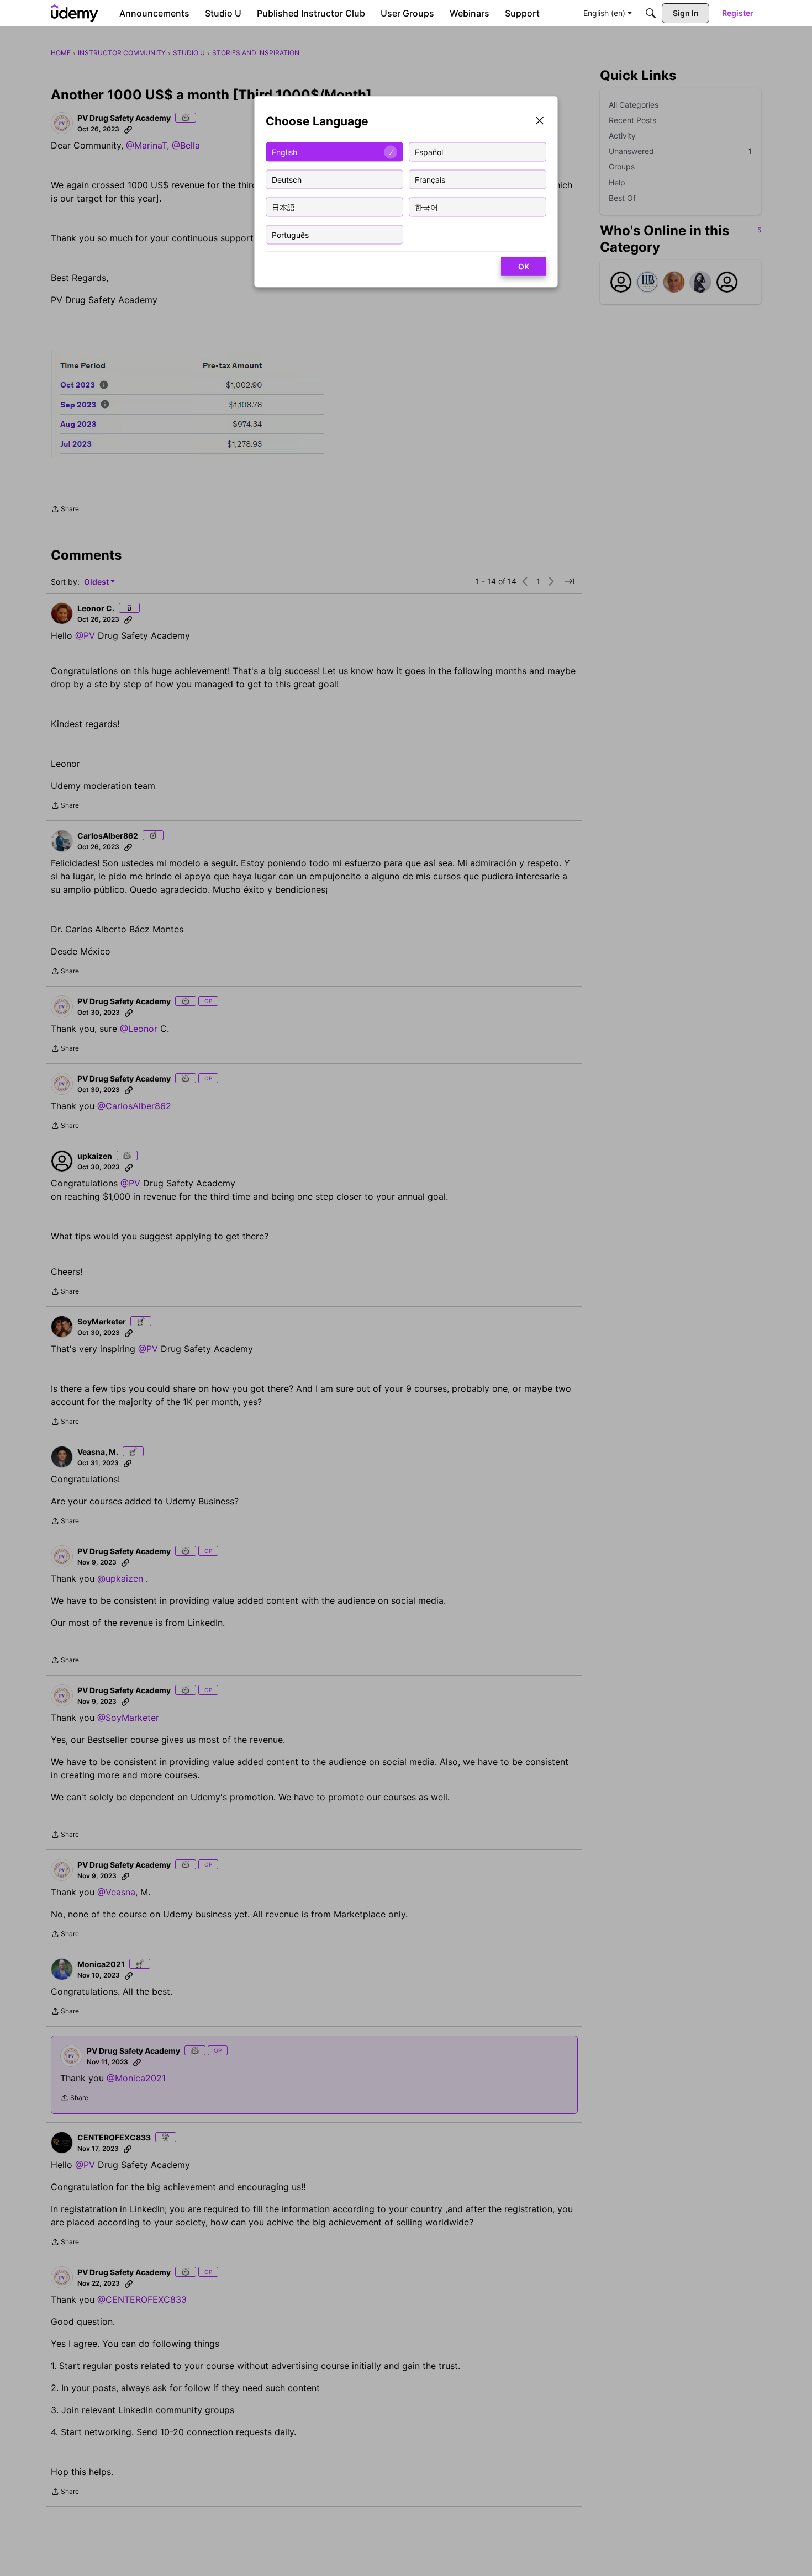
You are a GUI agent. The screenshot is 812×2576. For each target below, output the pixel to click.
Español (429, 152)
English (284, 152)
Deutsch (287, 179)
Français (430, 179)
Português (290, 234)
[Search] (651, 13)
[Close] (540, 122)
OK (524, 266)
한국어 (426, 207)
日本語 (283, 207)
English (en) (604, 13)
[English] (75, 13)
